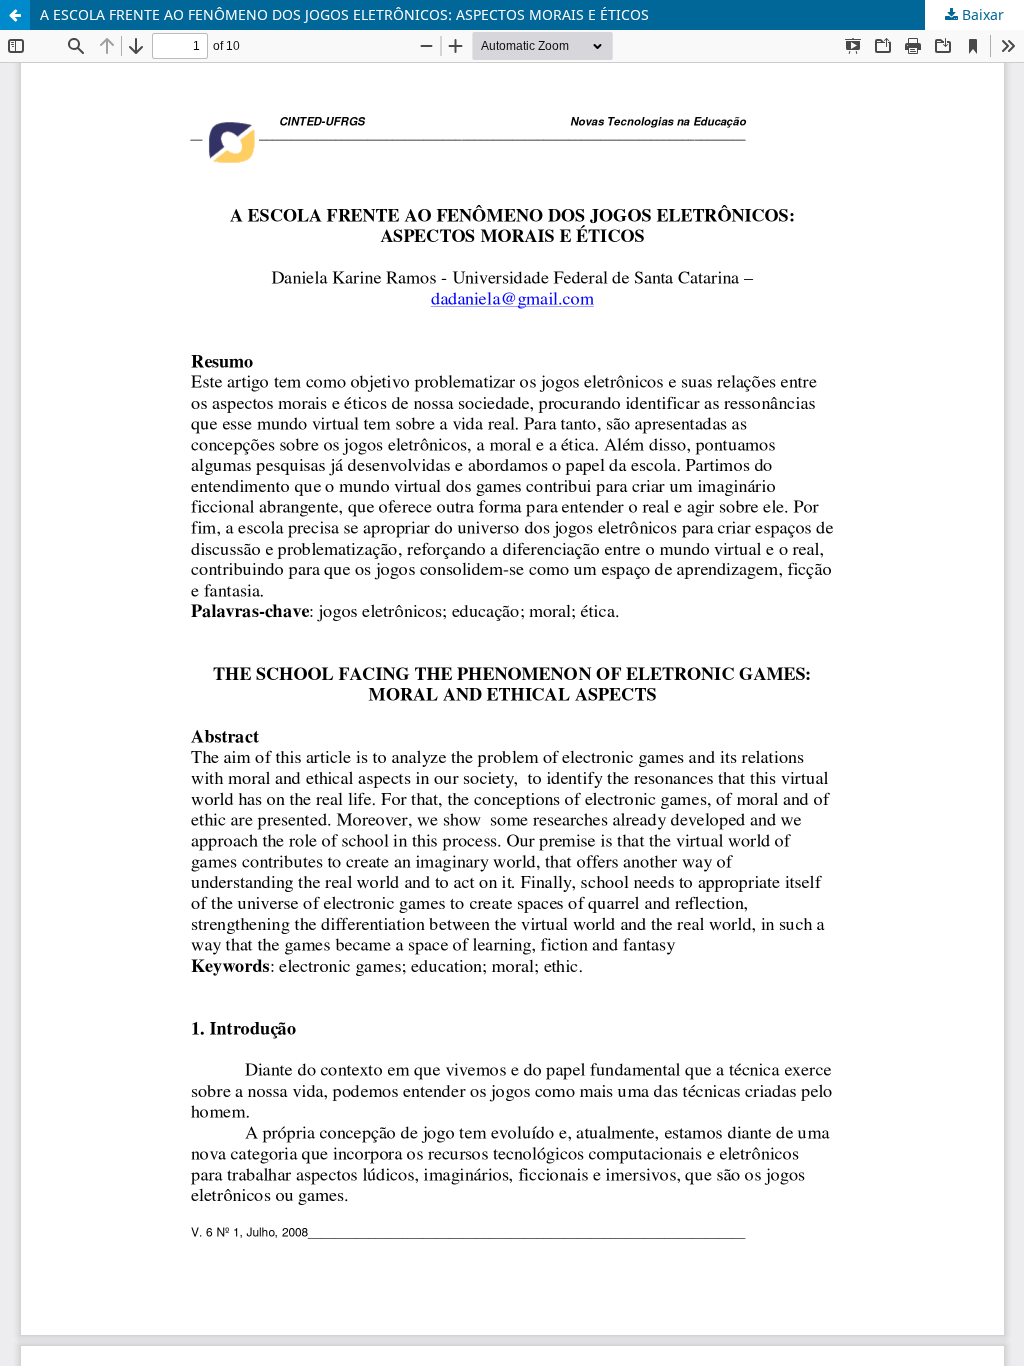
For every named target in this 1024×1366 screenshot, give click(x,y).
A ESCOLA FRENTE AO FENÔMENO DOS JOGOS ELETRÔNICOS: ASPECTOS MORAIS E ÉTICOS (344, 14)
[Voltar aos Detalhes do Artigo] (15, 15)
